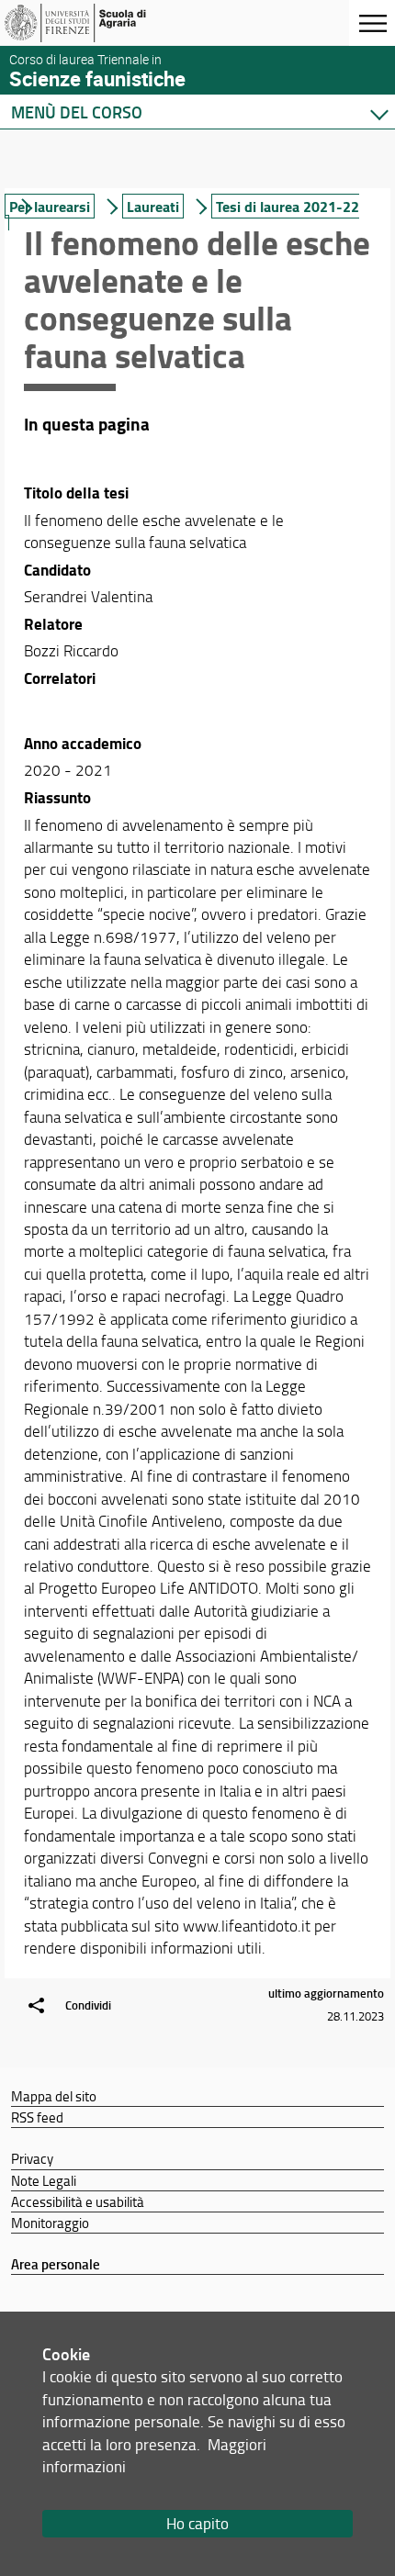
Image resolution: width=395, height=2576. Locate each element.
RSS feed (37, 2117)
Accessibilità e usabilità (78, 2201)
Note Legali (44, 2180)
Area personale (56, 2264)
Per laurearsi (50, 206)
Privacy (32, 2158)
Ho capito (197, 2523)
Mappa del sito (54, 2096)
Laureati (153, 206)
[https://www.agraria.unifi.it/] (104, 23)
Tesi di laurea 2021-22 (288, 206)
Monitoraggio (50, 2223)
